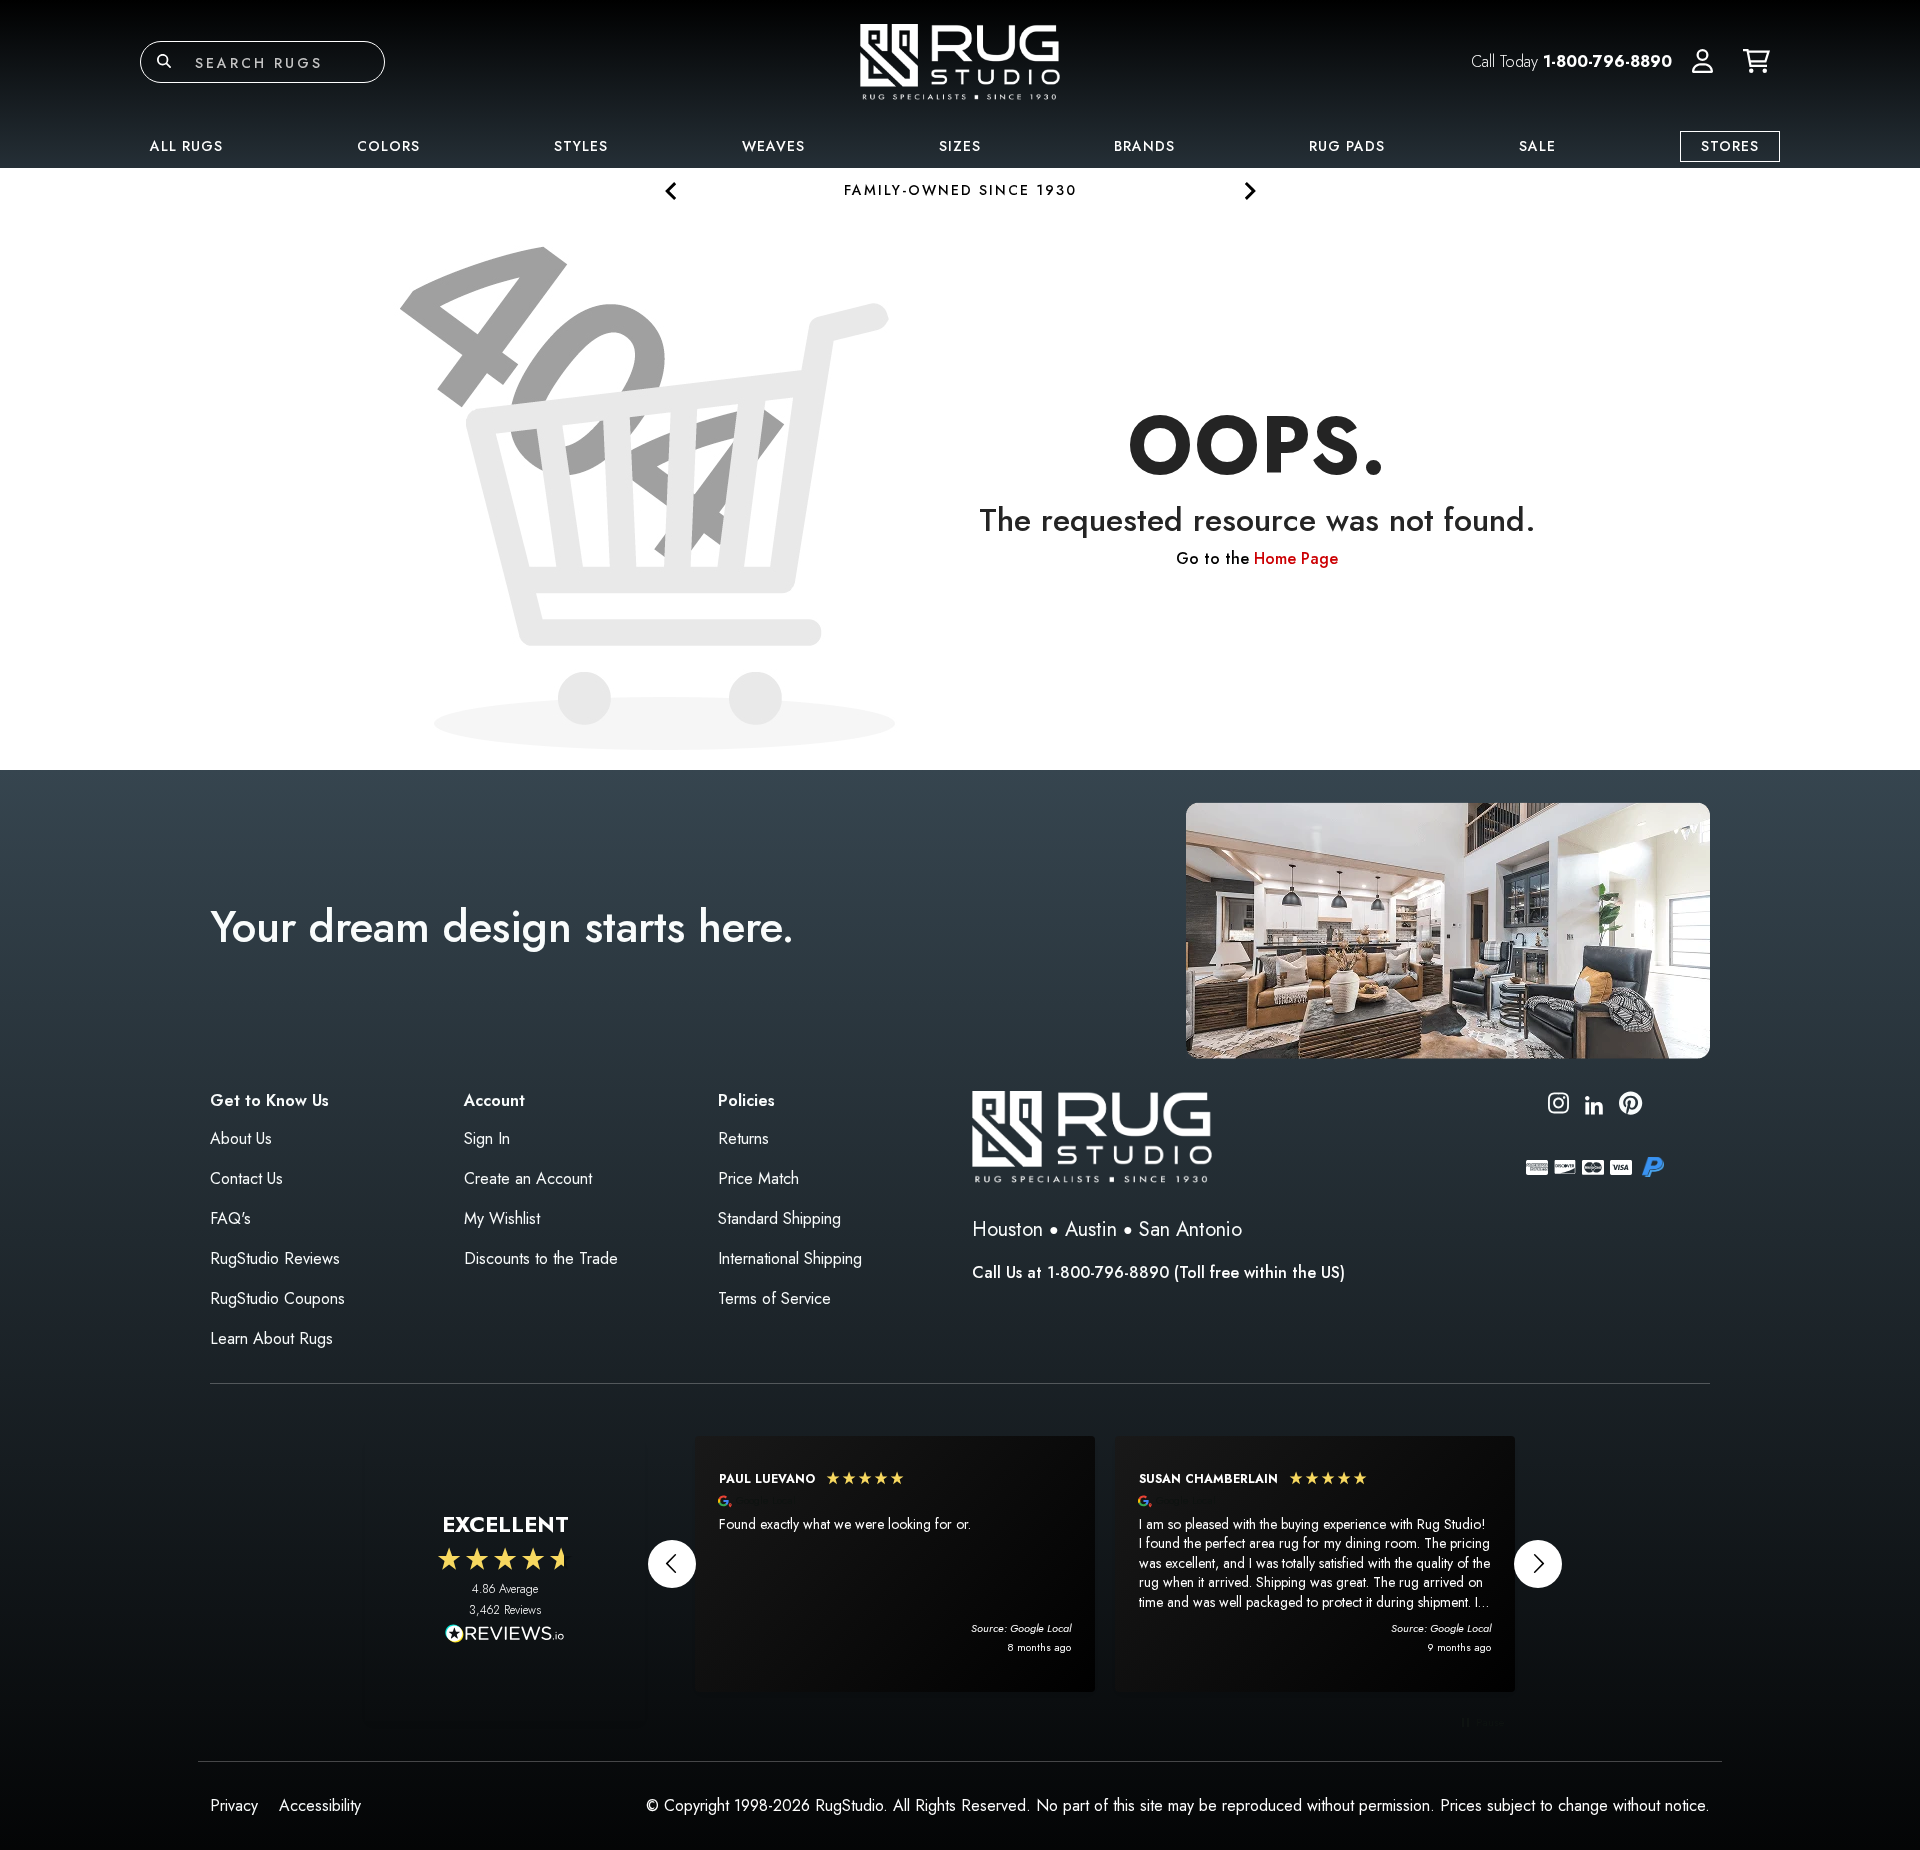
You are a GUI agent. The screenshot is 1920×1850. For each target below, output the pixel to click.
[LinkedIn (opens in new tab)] (1594, 1102)
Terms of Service (774, 1298)
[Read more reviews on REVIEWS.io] (505, 1636)
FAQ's (230, 1218)
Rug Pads (1347, 146)
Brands (1144, 146)
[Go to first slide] (1248, 190)
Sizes (960, 146)
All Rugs (186, 146)
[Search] (164, 62)
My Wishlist (502, 1218)
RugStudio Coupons (277, 1298)
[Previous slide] (671, 190)
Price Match (758, 1178)
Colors (388, 146)
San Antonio (1190, 1229)
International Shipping (790, 1258)
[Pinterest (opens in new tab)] (1630, 1106)
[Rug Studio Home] (960, 60)
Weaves (773, 146)
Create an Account (528, 1178)
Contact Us (246, 1178)
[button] (1702, 62)
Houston (1007, 1229)
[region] (1105, 1564)
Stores (1730, 146)
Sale (1537, 146)
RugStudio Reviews (275, 1258)
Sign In (487, 1138)
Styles (581, 146)
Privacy (234, 1805)
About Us (241, 1138)
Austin (1091, 1229)
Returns (743, 1138)
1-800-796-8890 (1607, 61)
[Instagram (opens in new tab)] (1558, 1106)
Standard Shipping (779, 1218)
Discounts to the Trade (541, 1258)
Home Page (1296, 558)
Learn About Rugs (271, 1338)
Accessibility (320, 1805)
